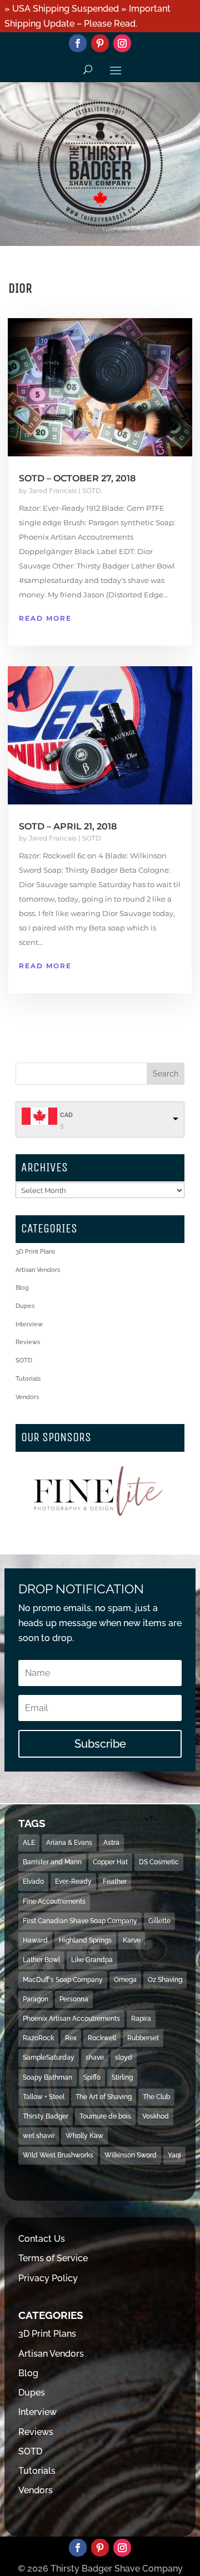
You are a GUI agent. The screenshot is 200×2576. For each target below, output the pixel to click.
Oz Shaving (165, 1980)
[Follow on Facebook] (78, 43)
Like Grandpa (92, 1960)
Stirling (122, 2077)
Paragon (36, 1999)
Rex (71, 2038)
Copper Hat (110, 1862)
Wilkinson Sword (131, 2155)
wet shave (39, 2136)
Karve (132, 1940)
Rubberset (143, 2038)
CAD (66, 1115)
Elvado (33, 1881)
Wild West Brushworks (58, 2155)
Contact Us (42, 2239)
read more (45, 618)
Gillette (159, 1921)
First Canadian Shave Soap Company (80, 1921)
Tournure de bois (105, 2116)
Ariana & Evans (69, 1843)
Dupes (25, 1306)
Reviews (28, 1342)
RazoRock (38, 2038)
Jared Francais (53, 490)
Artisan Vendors (38, 1270)
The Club (156, 2097)
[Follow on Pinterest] (100, 43)
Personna (74, 1999)
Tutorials (28, 1379)
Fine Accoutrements (54, 1901)
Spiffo (92, 2077)
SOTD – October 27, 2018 (77, 478)
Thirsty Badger (46, 2116)
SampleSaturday (49, 2057)
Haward (35, 1940)
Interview (29, 1324)
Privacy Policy (48, 2278)
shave (95, 2057)
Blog (22, 1288)
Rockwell (102, 2038)
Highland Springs (85, 1940)
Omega (125, 1980)
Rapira (141, 2019)
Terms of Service (53, 2258)
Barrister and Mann (52, 1862)
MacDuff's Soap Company (63, 1980)
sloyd (124, 2057)
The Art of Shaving (104, 2097)
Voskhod (156, 2116)
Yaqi (174, 2155)
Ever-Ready (73, 1881)
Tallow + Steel (44, 2097)
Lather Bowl (41, 1960)
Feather (115, 1881)
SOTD (92, 490)
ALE (29, 1843)
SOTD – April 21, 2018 (68, 826)
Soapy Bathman (47, 2077)
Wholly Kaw (84, 2136)
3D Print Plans (35, 1252)
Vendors (27, 1397)
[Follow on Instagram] (122, 43)
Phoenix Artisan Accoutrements (71, 2019)
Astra (111, 1843)
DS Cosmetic (159, 1862)
